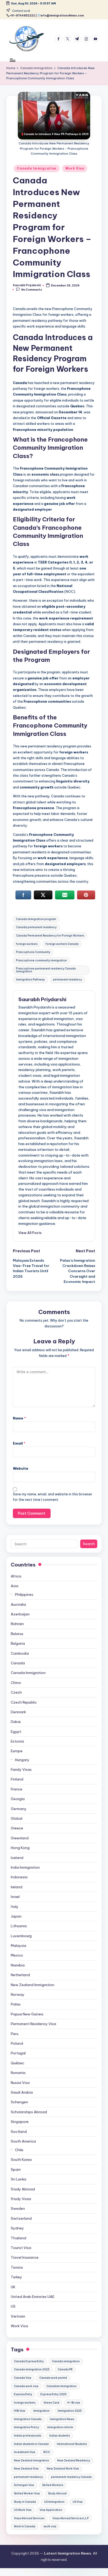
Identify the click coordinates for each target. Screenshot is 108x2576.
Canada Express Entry (29, 2361)
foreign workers (27, 944)
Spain (16, 2169)
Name (19, 1418)
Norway (18, 1994)
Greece (17, 1828)
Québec (17, 2063)
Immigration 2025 (70, 2411)
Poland (17, 2043)
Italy (15, 1907)
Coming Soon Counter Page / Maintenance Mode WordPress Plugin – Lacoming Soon (40, 2575)
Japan (16, 1916)
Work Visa (75, 168)
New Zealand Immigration (33, 1985)
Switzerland (21, 2218)
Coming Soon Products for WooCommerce (56, 2575)
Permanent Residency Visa (33, 2024)
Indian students (60, 2436)
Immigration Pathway (30, 980)
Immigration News (62, 2419)
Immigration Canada (28, 2419)
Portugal (18, 2053)
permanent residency (67, 980)
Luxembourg (21, 1936)
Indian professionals (28, 2436)
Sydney (17, 2228)
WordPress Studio (6, 2575)
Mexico (17, 1955)
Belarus (17, 1634)
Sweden (18, 2208)
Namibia (18, 1965)
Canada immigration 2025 (32, 2369)
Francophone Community (33, 952)
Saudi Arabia (22, 2092)
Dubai (16, 1722)
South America (23, 2141)
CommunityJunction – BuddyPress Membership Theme (94, 2575)
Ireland (17, 1887)
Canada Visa (23, 2378)
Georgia (18, 1799)
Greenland (20, 1838)
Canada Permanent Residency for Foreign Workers (50, 936)
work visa (50, 2526)
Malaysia (18, 1946)
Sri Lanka (18, 2179)
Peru (15, 2034)
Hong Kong (20, 1848)
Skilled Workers (53, 2485)
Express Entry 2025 (53, 2394)
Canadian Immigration (61, 2386)
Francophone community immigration (41, 960)
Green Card (51, 2403)
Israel (15, 1897)
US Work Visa (23, 2510)
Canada (18, 1663)
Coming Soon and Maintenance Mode (25, 2575)
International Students (72, 2444)
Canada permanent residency (36, 927)
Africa (16, 1576)
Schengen (19, 2102)
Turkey (16, 2277)
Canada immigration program (36, 919)
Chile (19, 2150)
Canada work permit (53, 2378)
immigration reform (60, 2427)
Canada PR (65, 2369)
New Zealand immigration (31, 2461)
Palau (16, 2004)
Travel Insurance (25, 2257)
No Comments (32, 290)
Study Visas (21, 2199)
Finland (17, 1779)
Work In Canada (25, 2526)
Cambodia (20, 1653)
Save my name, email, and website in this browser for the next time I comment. (53, 1497)
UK (13, 2287)
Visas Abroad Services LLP (71, 2518)
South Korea (21, 2160)
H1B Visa (20, 2411)
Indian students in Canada (31, 2444)
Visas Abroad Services (29, 2518)
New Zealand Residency (74, 2461)
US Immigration (54, 2502)
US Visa (78, 2502)
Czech (16, 1692)
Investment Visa (25, 2452)
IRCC (47, 2452)
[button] (30, 1233)
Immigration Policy (26, 2427)
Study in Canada (25, 2502)
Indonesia (19, 1877)
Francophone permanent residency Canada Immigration (46, 970)
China (16, 1683)
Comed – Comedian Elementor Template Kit (15, 2575)
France (17, 1789)
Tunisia (17, 2267)
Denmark (18, 1712)
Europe (17, 1751)
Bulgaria (18, 1643)
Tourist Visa (21, 2248)
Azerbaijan (20, 1614)
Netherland (20, 1975)
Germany (19, 1809)
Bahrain (17, 1624)
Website (21, 1468)
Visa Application (51, 2510)
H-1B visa (74, 2403)
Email (19, 1443)
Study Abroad (23, 2189)
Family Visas (21, 1769)
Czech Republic (24, 1702)
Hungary (22, 1760)
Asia (15, 1586)
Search (89, 1544)
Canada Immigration (37, 168)
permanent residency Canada (71, 2477)
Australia (18, 1604)
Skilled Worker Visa (27, 2493)
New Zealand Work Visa (63, 2469)
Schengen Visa (24, 2485)
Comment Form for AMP (64, 2575)
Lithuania (19, 1926)
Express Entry (23, 2394)
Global (17, 1818)
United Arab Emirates (33, 2297)
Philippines (24, 1594)
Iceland (17, 1858)
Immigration (41, 2411)
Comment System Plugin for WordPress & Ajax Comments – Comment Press (77, 2575)
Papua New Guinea (27, 2014)
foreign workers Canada (62, 944)
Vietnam (18, 2316)
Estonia (17, 1741)
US (13, 2306)
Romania (18, 2073)
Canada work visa (26, 2386)
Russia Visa (20, 2083)
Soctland (19, 2132)
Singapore (20, 2122)
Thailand (18, 2238)
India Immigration (25, 1867)
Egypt (16, 1732)
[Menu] (12, 60)
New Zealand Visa (26, 2469)
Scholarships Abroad (29, 2112)
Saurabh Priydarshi (42, 999)
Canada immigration (66, 2361)
